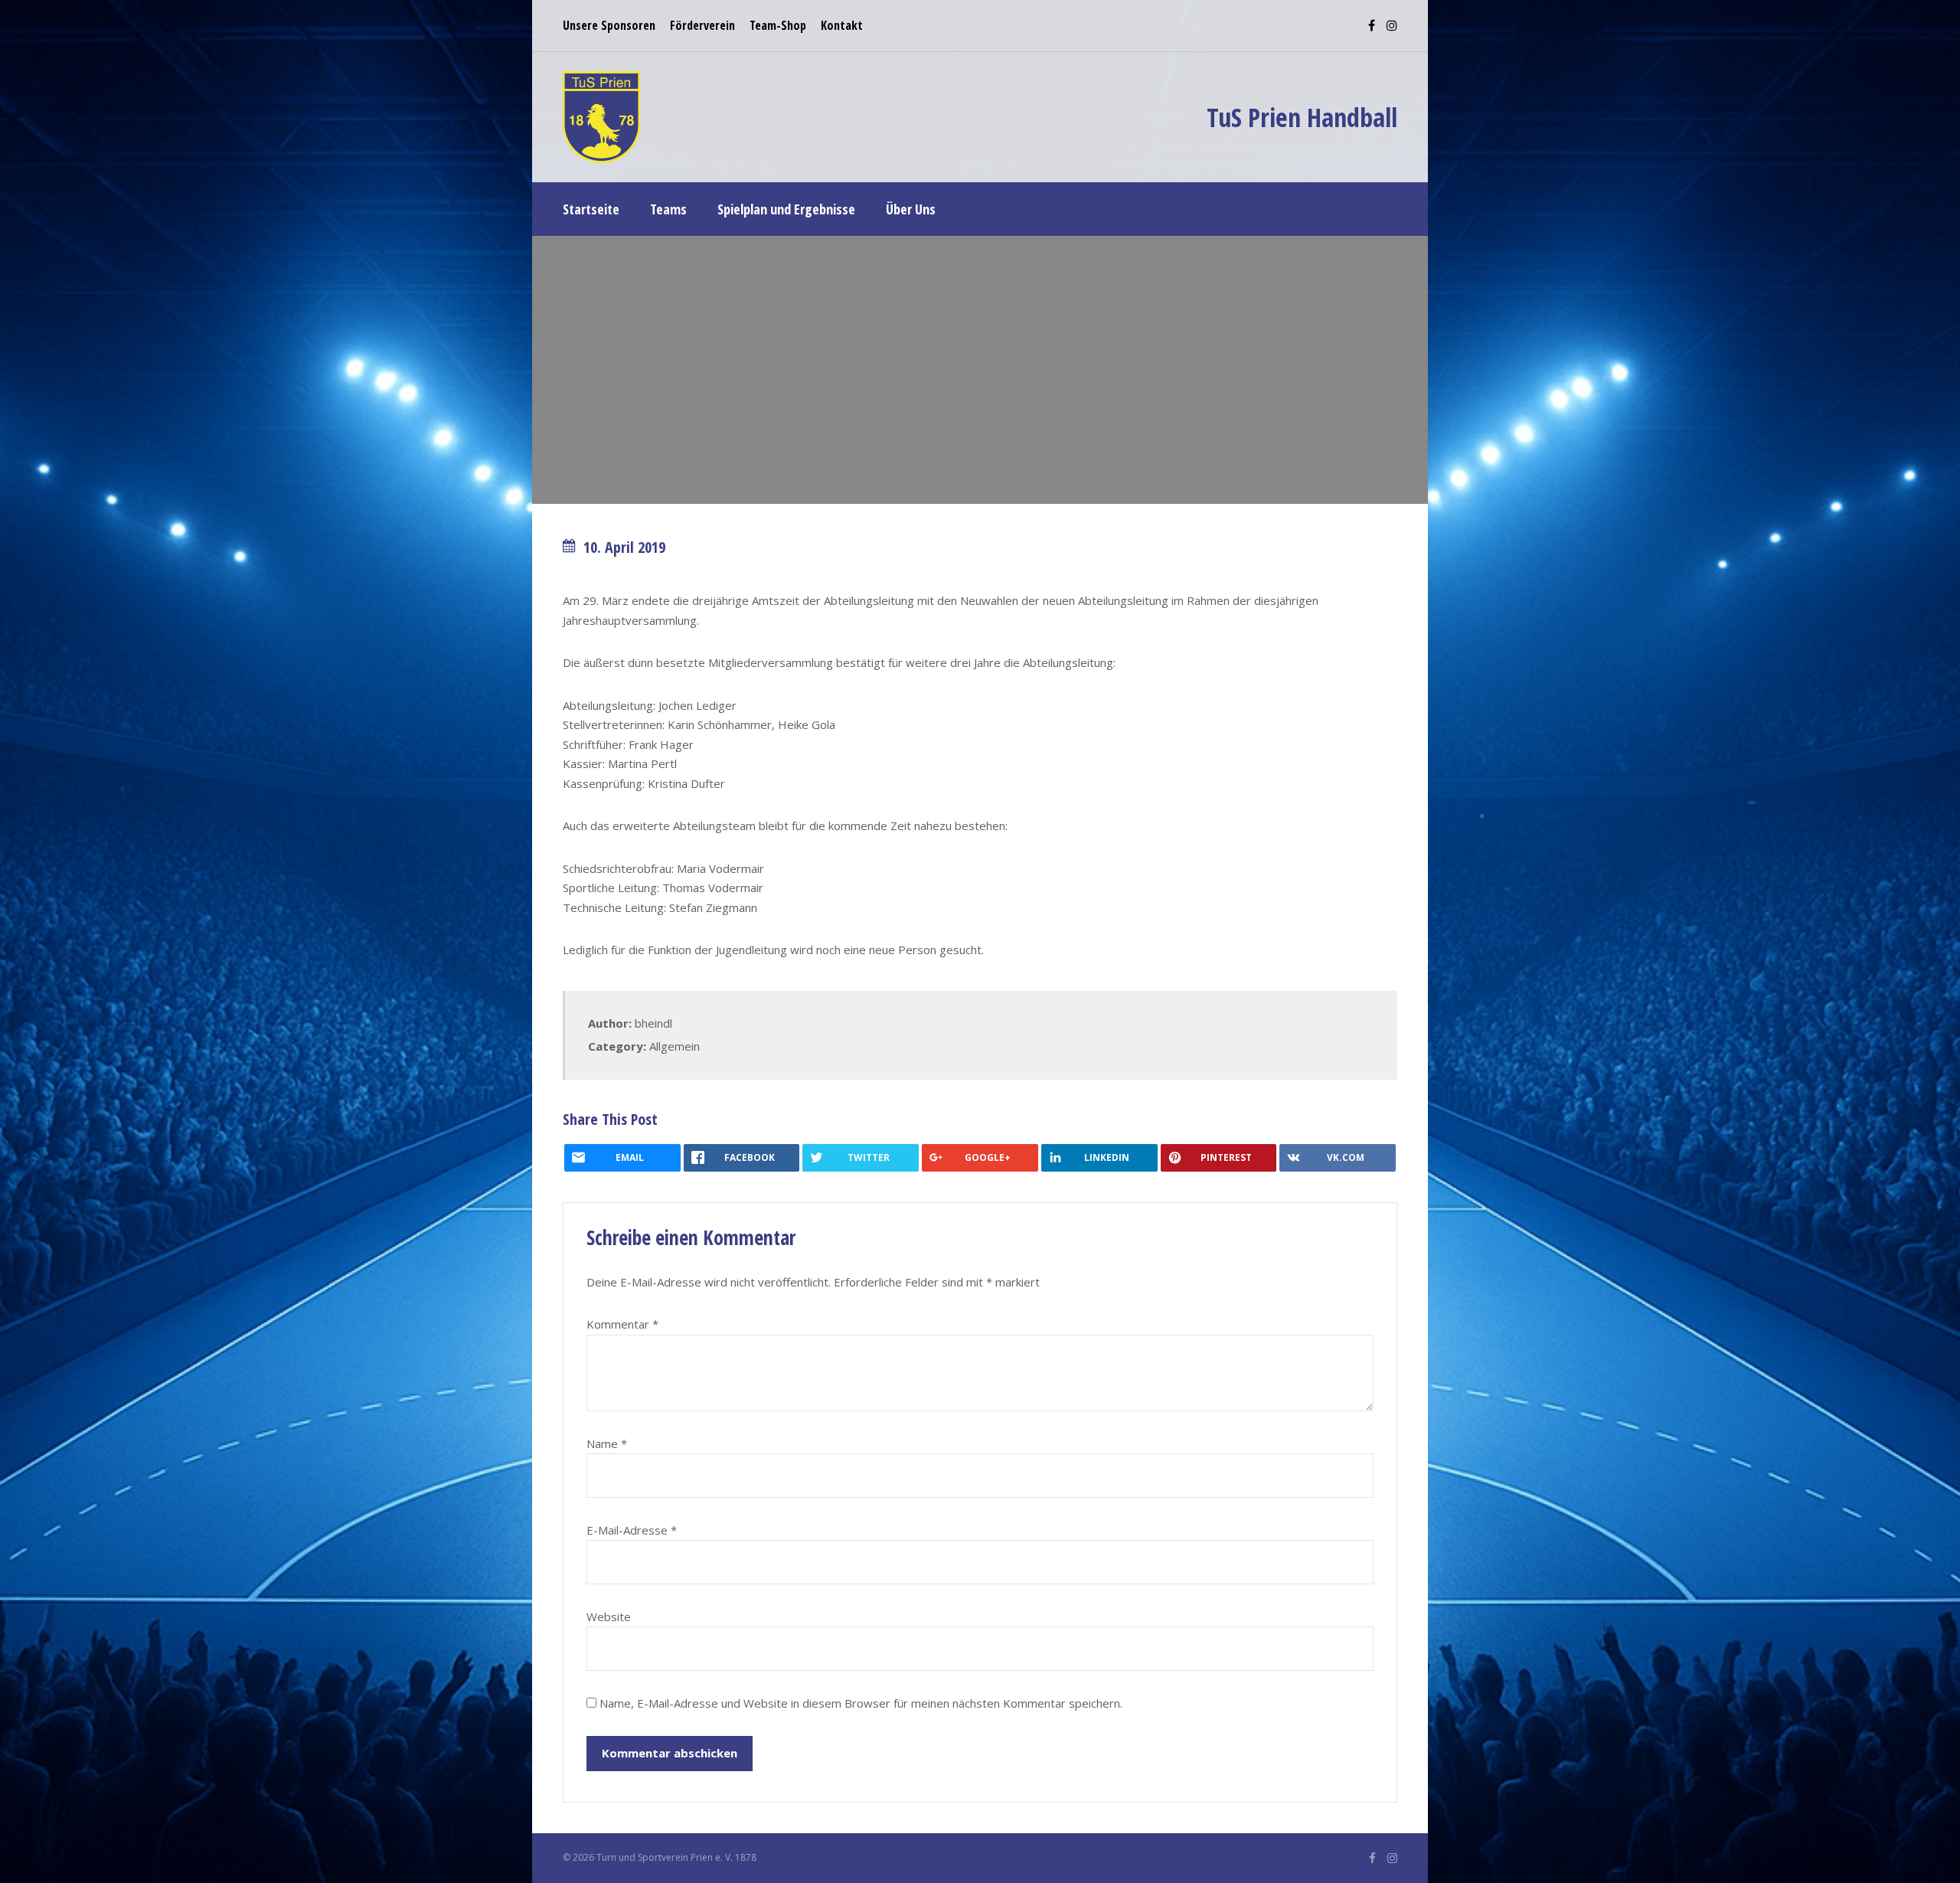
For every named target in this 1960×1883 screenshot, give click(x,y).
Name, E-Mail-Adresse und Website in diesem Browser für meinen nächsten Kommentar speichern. (861, 1703)
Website (609, 1617)
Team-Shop (778, 25)
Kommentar (622, 1324)
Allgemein (675, 1046)
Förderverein (702, 25)
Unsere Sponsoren (609, 25)
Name (607, 1443)
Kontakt (842, 25)
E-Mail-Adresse (632, 1530)
